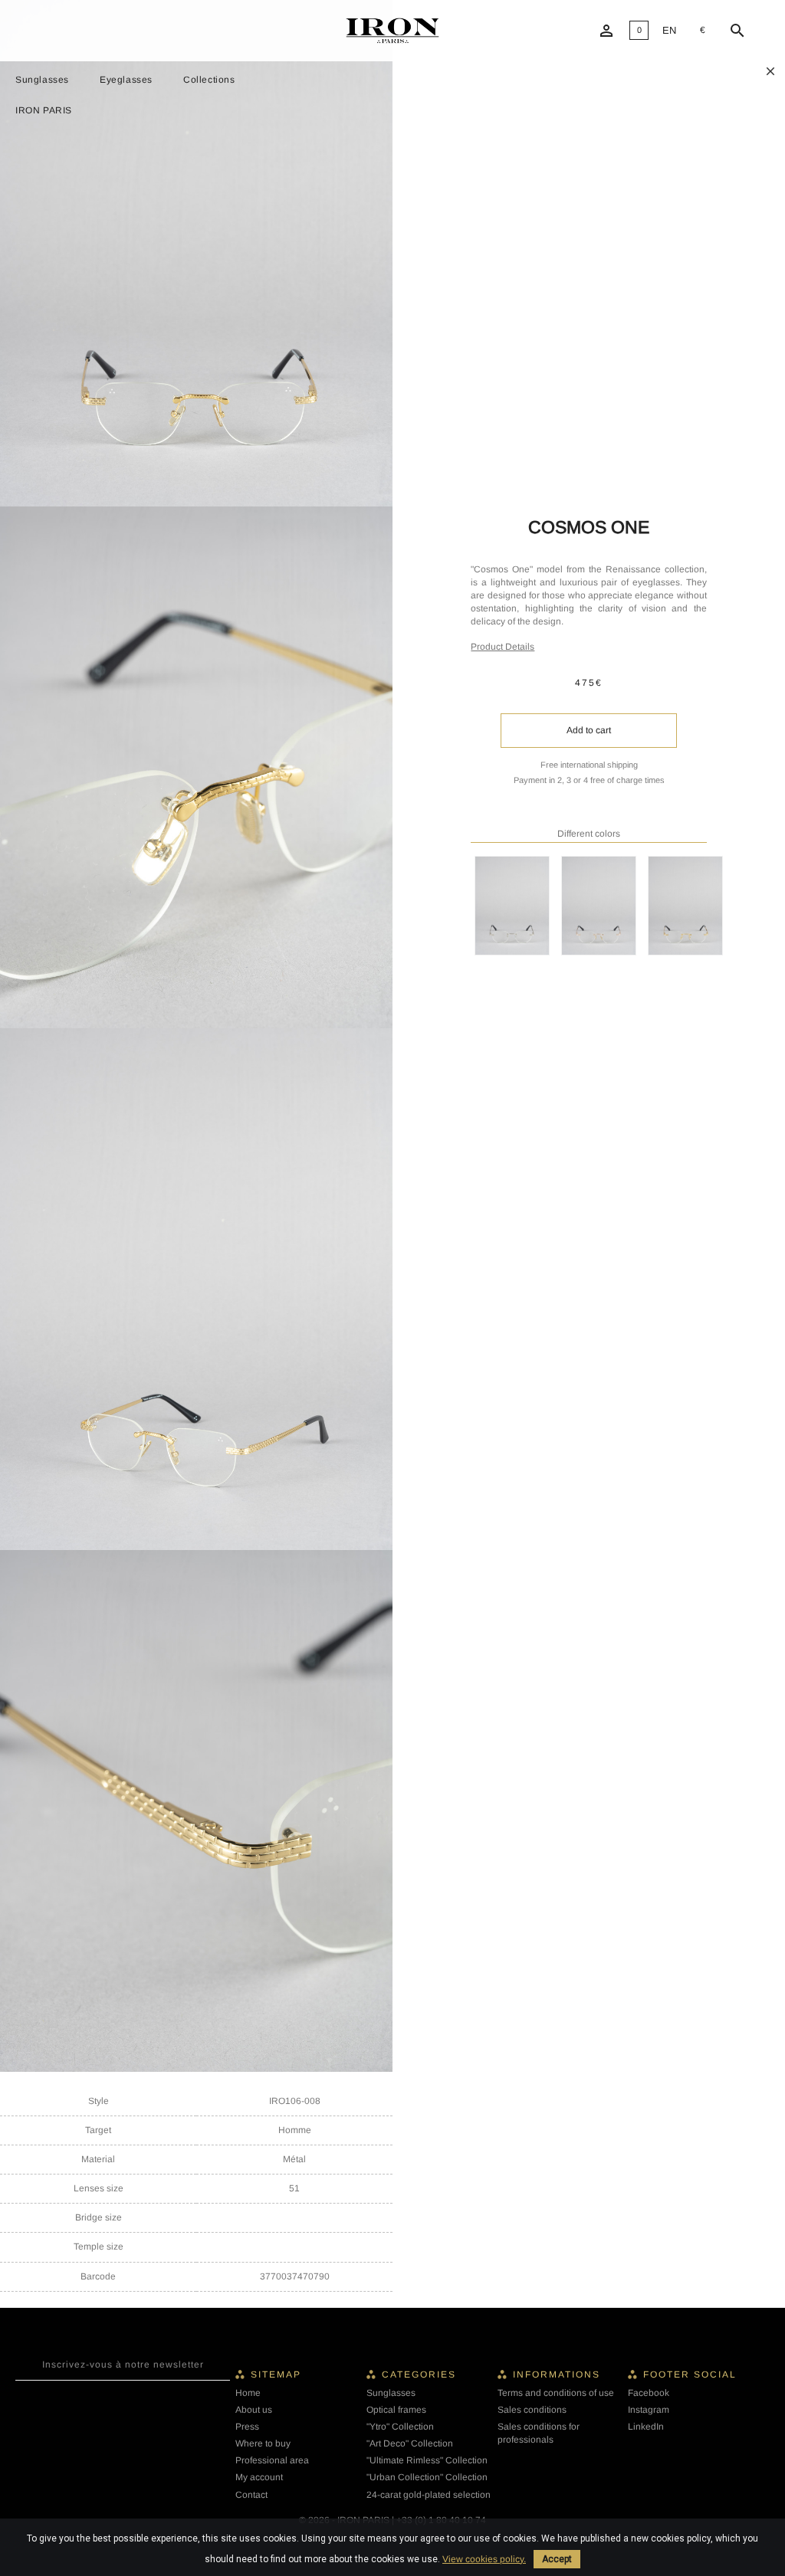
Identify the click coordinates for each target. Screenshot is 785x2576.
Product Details (503, 647)
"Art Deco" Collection (410, 2443)
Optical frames (396, 2410)
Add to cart (589, 730)
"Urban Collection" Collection (427, 2477)
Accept (557, 2559)
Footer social (690, 2374)
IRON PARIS (44, 110)
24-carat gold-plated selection (429, 2495)
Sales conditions (532, 2410)
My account (259, 2477)
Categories (419, 2374)
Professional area (272, 2460)
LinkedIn (646, 2427)
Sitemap (276, 2374)
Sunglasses (42, 80)
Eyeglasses (126, 80)
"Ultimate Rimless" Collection (427, 2460)
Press (247, 2427)
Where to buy (263, 2443)
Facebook (649, 2393)
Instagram (649, 2410)
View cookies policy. (484, 2559)
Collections (209, 80)
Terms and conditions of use (556, 2393)
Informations (557, 2374)
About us (254, 2410)
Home (248, 2393)
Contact (251, 2495)
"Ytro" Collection (400, 2427)
